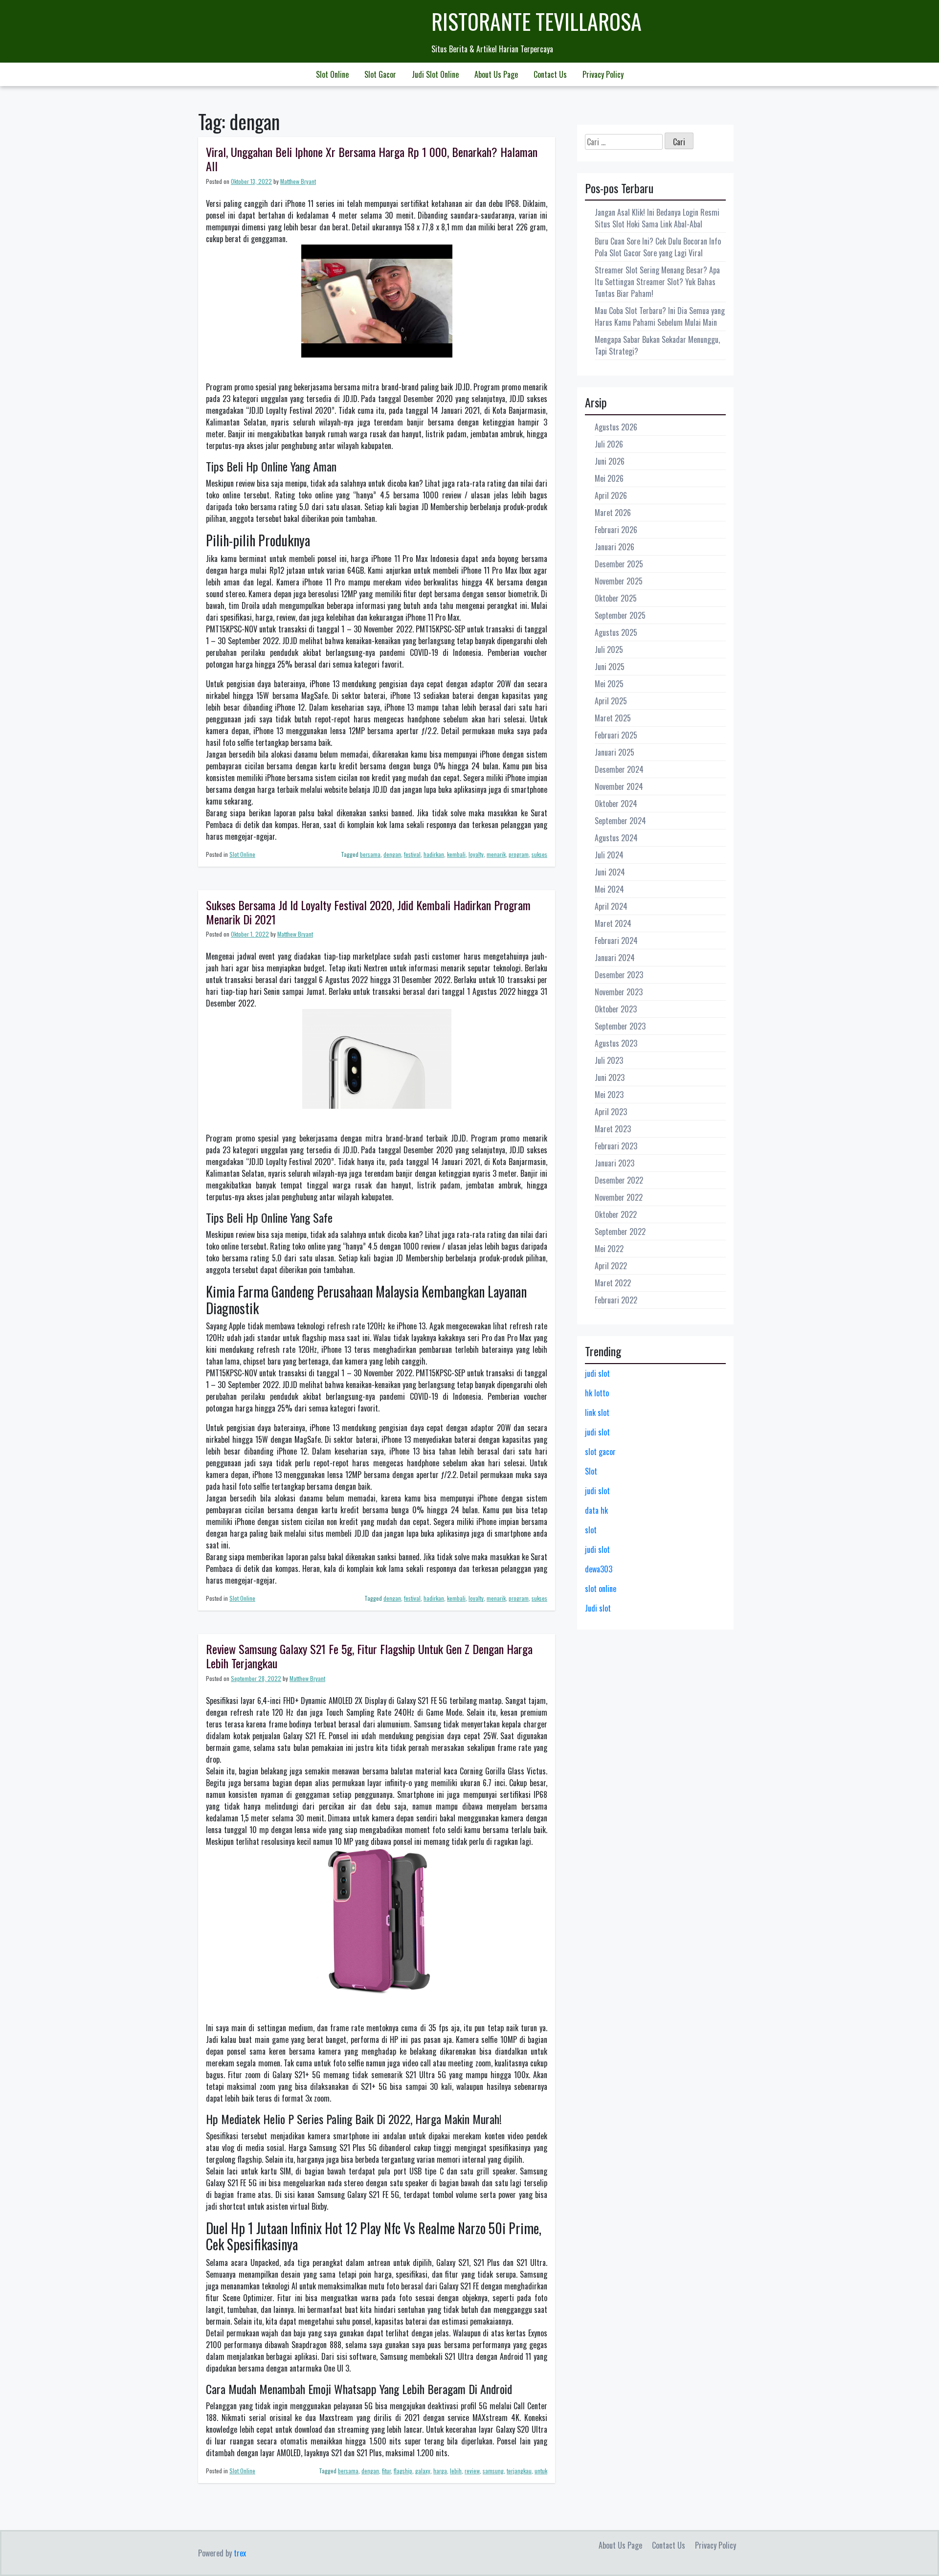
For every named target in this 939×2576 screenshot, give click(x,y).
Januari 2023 (615, 1163)
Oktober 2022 (616, 1214)
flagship (403, 2471)
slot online (601, 1589)
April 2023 (611, 1112)
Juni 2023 (610, 1077)
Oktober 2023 (616, 1009)
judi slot (597, 1373)
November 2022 (619, 1197)
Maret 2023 (613, 1129)
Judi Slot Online (435, 74)
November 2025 (619, 581)
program (519, 854)
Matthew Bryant (298, 181)
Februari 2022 (616, 1300)
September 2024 (620, 821)
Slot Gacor (380, 74)
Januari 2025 (615, 752)
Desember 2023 (619, 975)
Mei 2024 (609, 889)
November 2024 (619, 786)
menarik (496, 854)
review (472, 2471)
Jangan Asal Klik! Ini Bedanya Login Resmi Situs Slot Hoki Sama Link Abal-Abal (657, 218)
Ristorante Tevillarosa (537, 21)
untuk (541, 2471)
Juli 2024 (609, 855)
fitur (386, 2471)
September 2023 (620, 1026)
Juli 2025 (609, 650)
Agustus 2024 (616, 838)
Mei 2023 (609, 1095)
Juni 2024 (610, 872)
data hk (596, 1510)
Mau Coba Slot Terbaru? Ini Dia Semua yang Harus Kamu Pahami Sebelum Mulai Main (660, 316)
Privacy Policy (603, 74)
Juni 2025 (610, 667)
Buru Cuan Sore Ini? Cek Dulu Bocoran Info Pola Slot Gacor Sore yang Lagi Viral (658, 247)
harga (440, 2471)
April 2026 (611, 495)
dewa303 (599, 1569)
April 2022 (611, 1266)
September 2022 (620, 1232)
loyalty (476, 854)
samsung (493, 2471)
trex (240, 2553)
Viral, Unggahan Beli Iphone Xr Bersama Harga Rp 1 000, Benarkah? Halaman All (372, 159)
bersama (370, 854)
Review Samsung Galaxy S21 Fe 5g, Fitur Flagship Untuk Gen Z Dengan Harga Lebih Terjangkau (369, 1656)
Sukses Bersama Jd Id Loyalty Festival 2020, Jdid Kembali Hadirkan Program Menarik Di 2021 (368, 912)
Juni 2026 (610, 461)
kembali (456, 854)
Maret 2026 (613, 513)
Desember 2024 (619, 769)
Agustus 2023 (616, 1043)
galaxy (423, 2471)
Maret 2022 (613, 1283)
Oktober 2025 (616, 598)
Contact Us (550, 74)
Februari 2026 (616, 530)
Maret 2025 (613, 718)
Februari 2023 (616, 1146)
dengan (392, 854)
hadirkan (434, 854)
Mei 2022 (609, 1249)
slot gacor (600, 1452)
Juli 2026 (609, 444)
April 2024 (611, 906)
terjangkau (519, 2471)
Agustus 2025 (616, 632)
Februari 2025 (616, 735)
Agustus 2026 (616, 427)
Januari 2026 (615, 547)
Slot (591, 1471)
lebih (456, 2471)
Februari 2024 (616, 941)
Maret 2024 (613, 923)
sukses (539, 854)
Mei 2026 (609, 478)
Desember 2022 (619, 1180)
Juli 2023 (609, 1060)
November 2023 (619, 992)
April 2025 (611, 701)
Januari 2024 (615, 958)
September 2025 (620, 615)
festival (412, 854)
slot (591, 1530)
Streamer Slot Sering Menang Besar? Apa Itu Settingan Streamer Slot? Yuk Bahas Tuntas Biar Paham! (657, 282)
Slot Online (332, 74)
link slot (597, 1412)
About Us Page (496, 74)
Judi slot (598, 1608)
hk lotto (597, 1393)
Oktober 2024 (616, 804)
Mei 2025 (609, 684)
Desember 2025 (619, 564)
